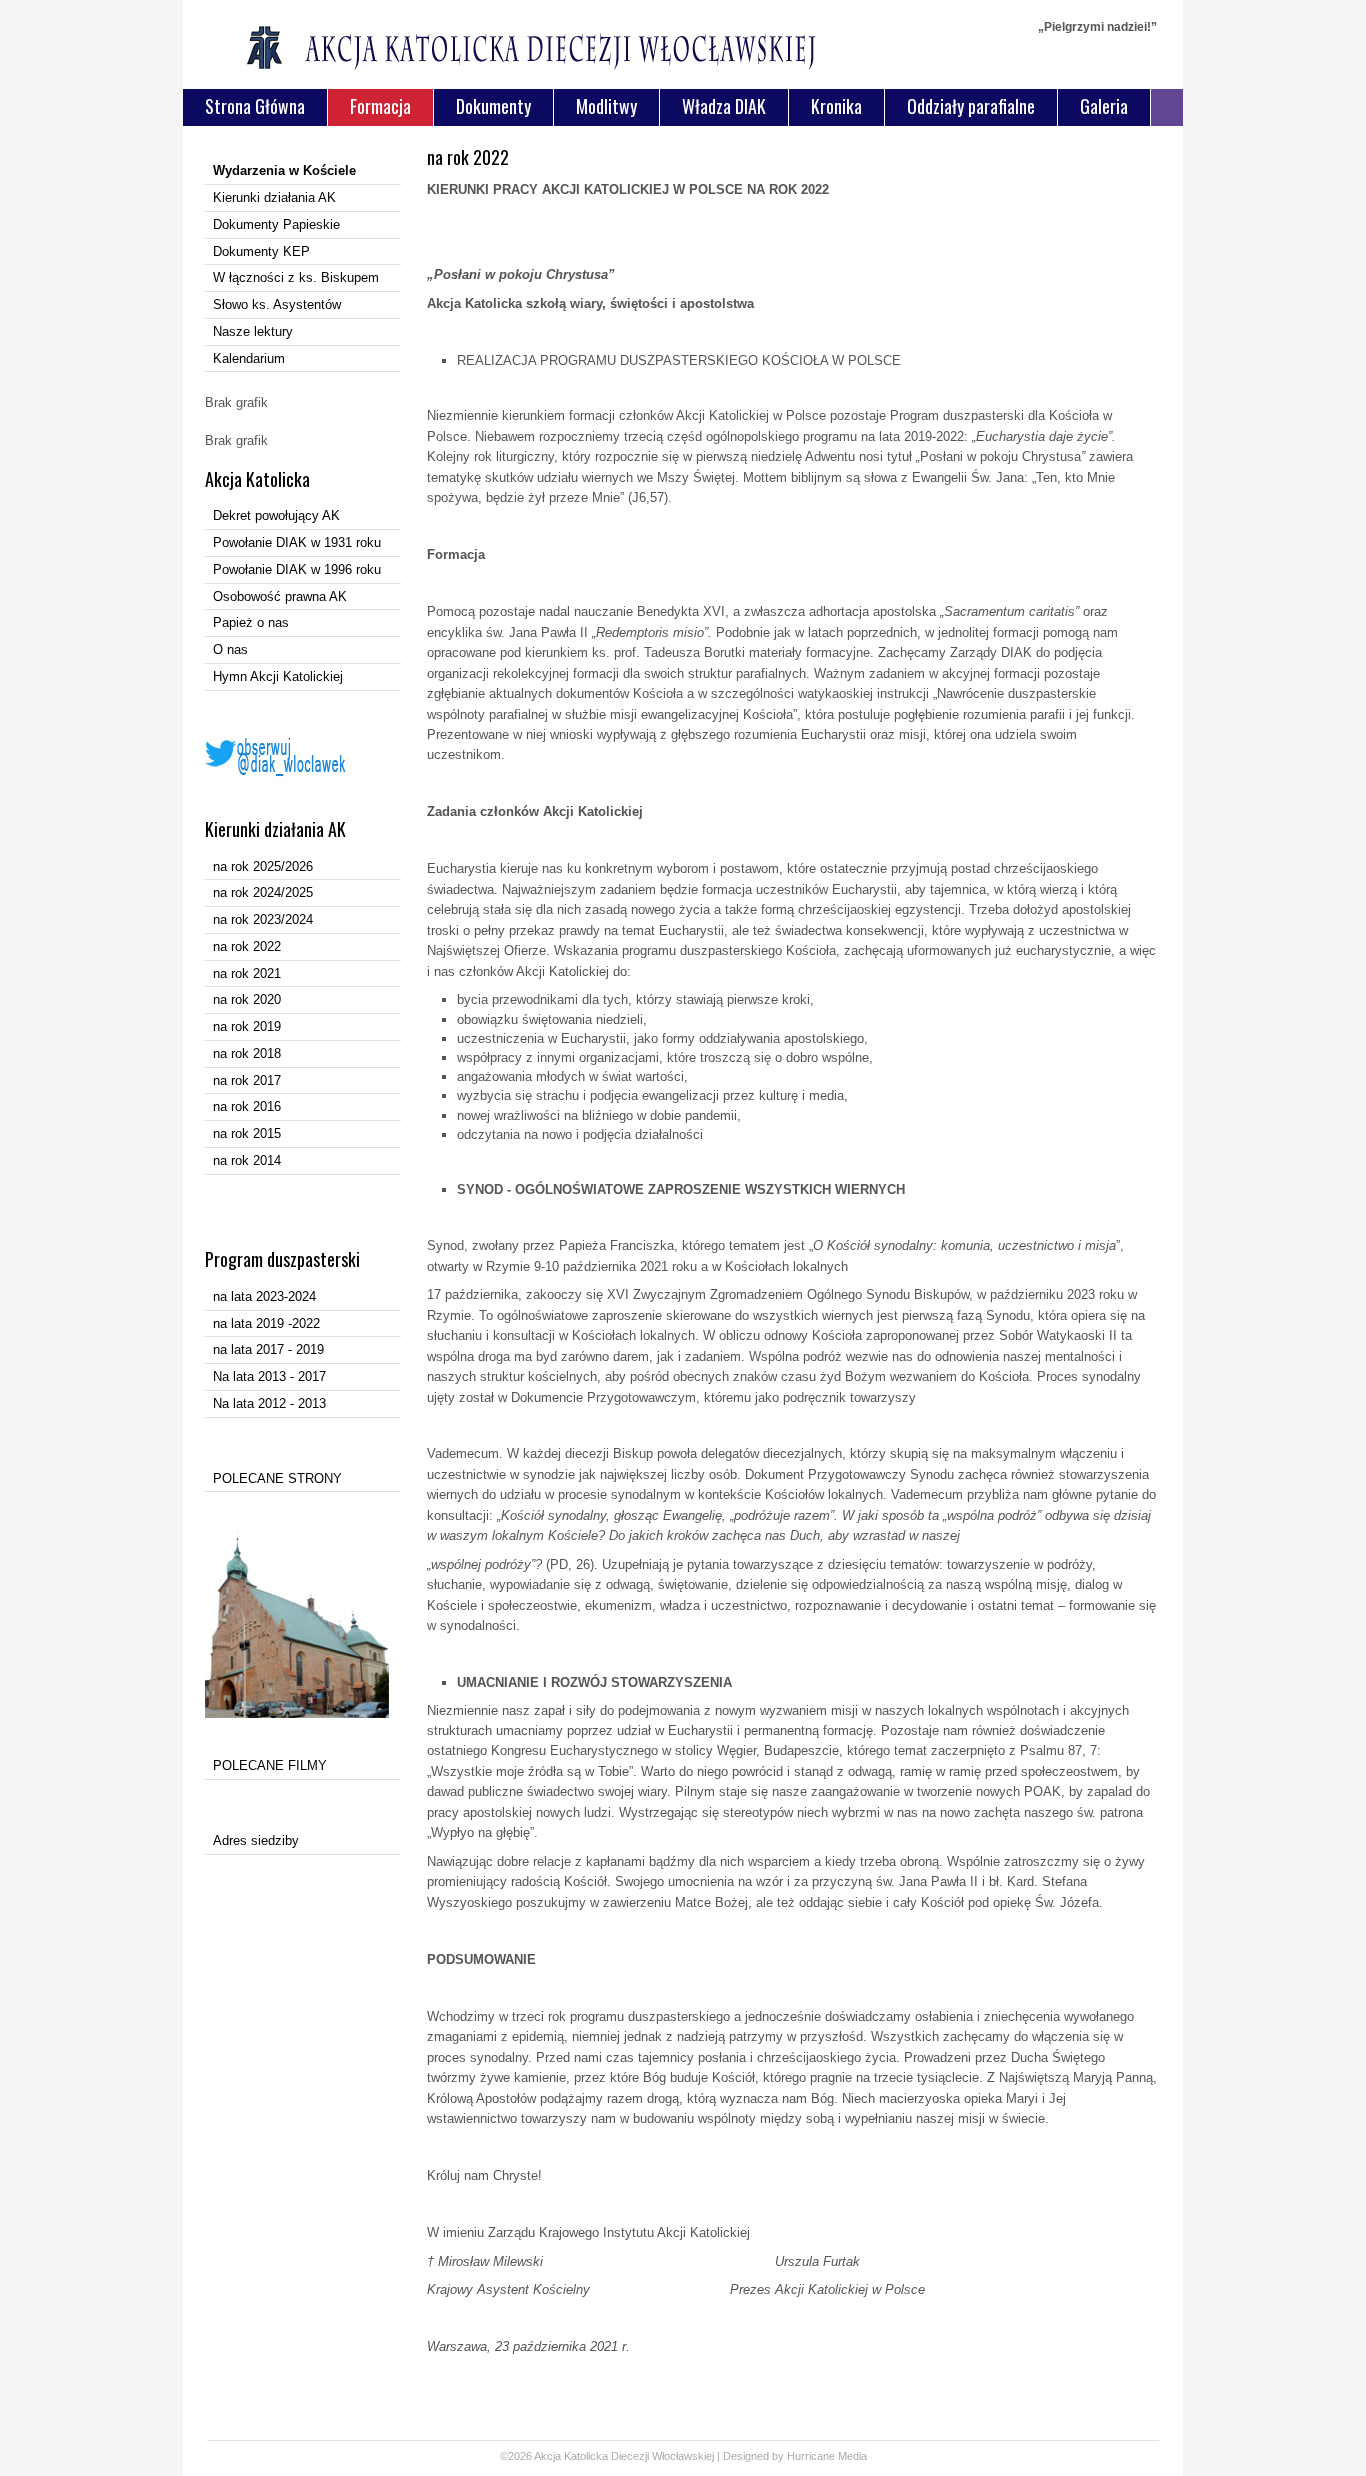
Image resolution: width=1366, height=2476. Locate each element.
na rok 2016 (247, 1106)
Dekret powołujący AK (276, 515)
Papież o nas (251, 622)
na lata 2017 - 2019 (268, 1349)
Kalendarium (249, 358)
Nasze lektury (253, 331)
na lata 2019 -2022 (266, 1323)
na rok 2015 (247, 1133)
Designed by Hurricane (780, 2456)
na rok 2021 (247, 973)
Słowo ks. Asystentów (277, 304)
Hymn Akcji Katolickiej (278, 676)
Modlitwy (606, 106)
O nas (230, 649)
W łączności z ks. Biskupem (296, 277)
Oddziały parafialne (971, 106)
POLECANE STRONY (277, 1478)
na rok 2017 (247, 1080)
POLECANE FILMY (270, 1765)
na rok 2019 (247, 1026)
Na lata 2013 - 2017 (269, 1376)
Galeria (1104, 106)
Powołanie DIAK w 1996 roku (297, 569)
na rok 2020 (247, 999)
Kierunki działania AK (274, 197)
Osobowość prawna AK (280, 596)
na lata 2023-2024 (264, 1296)
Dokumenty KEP (261, 251)
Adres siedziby (256, 1840)
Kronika (836, 106)
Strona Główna (255, 106)
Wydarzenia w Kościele (284, 170)
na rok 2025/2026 (263, 866)
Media (852, 2456)
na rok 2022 (247, 946)
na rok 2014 (247, 1160)
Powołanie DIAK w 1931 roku (297, 542)
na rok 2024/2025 (263, 892)
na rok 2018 (247, 1053)
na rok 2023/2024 (263, 919)
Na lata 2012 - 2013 (269, 1403)
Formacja (380, 106)
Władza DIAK (724, 106)
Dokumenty (493, 106)
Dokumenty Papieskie (276, 224)
